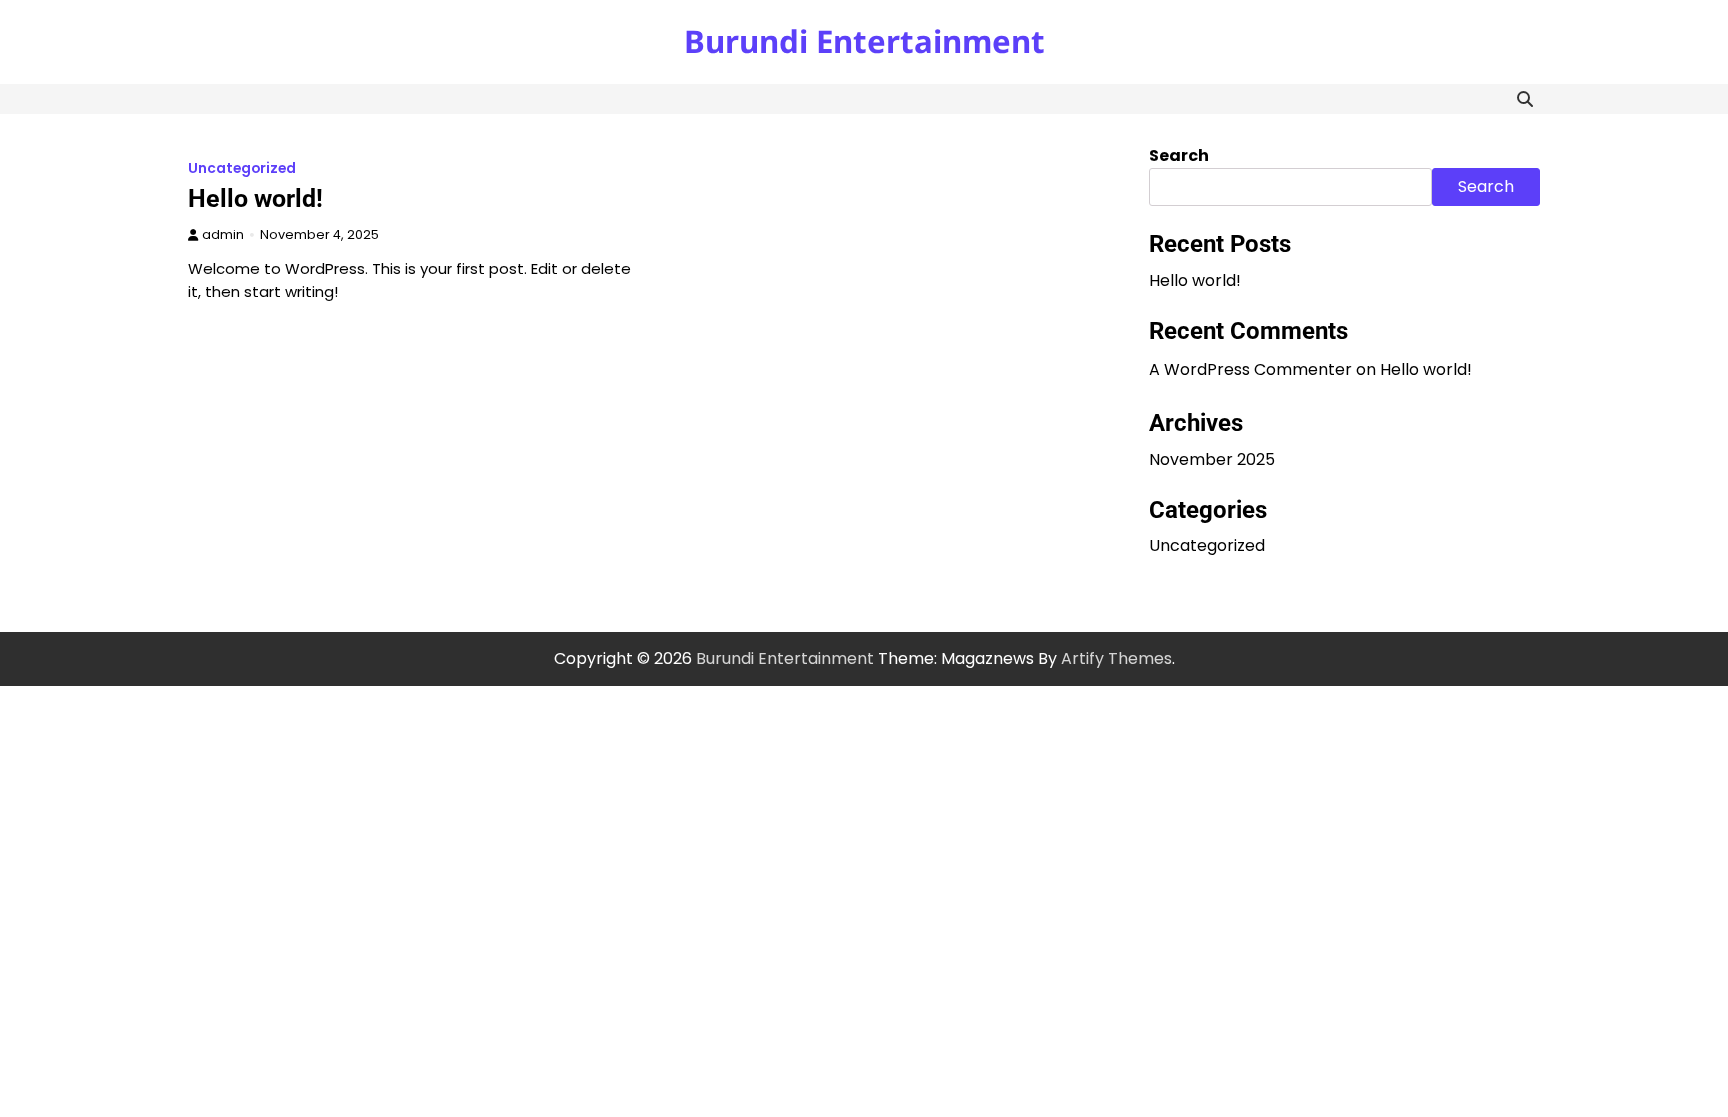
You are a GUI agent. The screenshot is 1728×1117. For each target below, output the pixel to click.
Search (1179, 155)
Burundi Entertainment (864, 41)
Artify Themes (1116, 658)
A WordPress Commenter (1250, 369)
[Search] (1525, 99)
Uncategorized (242, 168)
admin (223, 234)
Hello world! (255, 198)
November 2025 (1212, 459)
